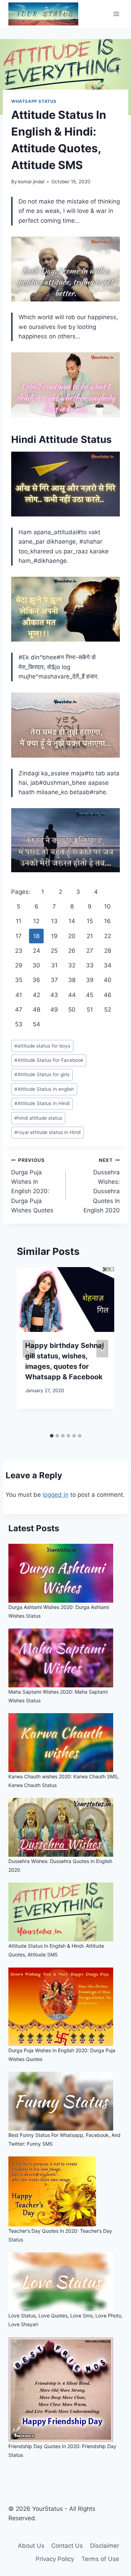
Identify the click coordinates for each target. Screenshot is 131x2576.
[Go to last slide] (29, 1348)
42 (37, 995)
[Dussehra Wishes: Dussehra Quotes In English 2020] (65, 1827)
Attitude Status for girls (42, 1074)
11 (19, 921)
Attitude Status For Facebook (49, 1060)
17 (19, 936)
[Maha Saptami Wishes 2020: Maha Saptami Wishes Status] (65, 1658)
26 (72, 951)
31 (54, 965)
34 (108, 965)
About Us (31, 2546)
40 (108, 980)
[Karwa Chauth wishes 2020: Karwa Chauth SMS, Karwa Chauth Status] (65, 1743)
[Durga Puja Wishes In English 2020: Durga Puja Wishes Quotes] (65, 2007)
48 (37, 1010)
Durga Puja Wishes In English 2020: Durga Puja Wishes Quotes (32, 1185)
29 (19, 965)
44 (72, 995)
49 (54, 1010)
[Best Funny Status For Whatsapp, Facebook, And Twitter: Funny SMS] (65, 2101)
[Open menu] (116, 14)
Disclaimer (105, 2546)
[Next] (102, 1348)
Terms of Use (100, 2559)
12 (36, 921)
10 (107, 906)
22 (108, 936)
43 (54, 995)
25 (54, 951)
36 (36, 980)
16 (107, 921)
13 (54, 921)
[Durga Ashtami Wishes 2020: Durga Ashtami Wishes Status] (65, 1573)
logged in (56, 1495)
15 (90, 921)
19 (54, 936)
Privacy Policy (55, 2559)
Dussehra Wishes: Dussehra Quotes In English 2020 (102, 1185)
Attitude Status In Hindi (42, 1103)
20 (72, 936)
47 (19, 1010)
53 (19, 1024)
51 (90, 1010)
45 (90, 995)
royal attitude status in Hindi (48, 1132)
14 (72, 921)
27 (90, 951)
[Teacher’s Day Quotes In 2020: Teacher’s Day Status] (65, 2191)
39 (90, 980)
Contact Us (67, 2546)
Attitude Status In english (44, 1089)
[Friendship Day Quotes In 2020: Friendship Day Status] (65, 2390)
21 (90, 936)
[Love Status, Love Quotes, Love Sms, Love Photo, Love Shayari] (65, 2282)
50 (72, 1010)
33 (90, 965)
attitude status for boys (42, 1046)
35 (19, 980)
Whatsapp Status (34, 101)
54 (37, 1024)
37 (54, 980)
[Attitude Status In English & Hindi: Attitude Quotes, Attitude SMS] (65, 1912)
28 (108, 951)
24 (37, 951)
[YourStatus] (43, 14)
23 (19, 951)
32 (72, 965)
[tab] (52, 1436)
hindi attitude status (38, 1118)
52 (108, 1010)
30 (36, 965)
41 (19, 995)
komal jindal (31, 182)
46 (108, 995)
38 (72, 980)
